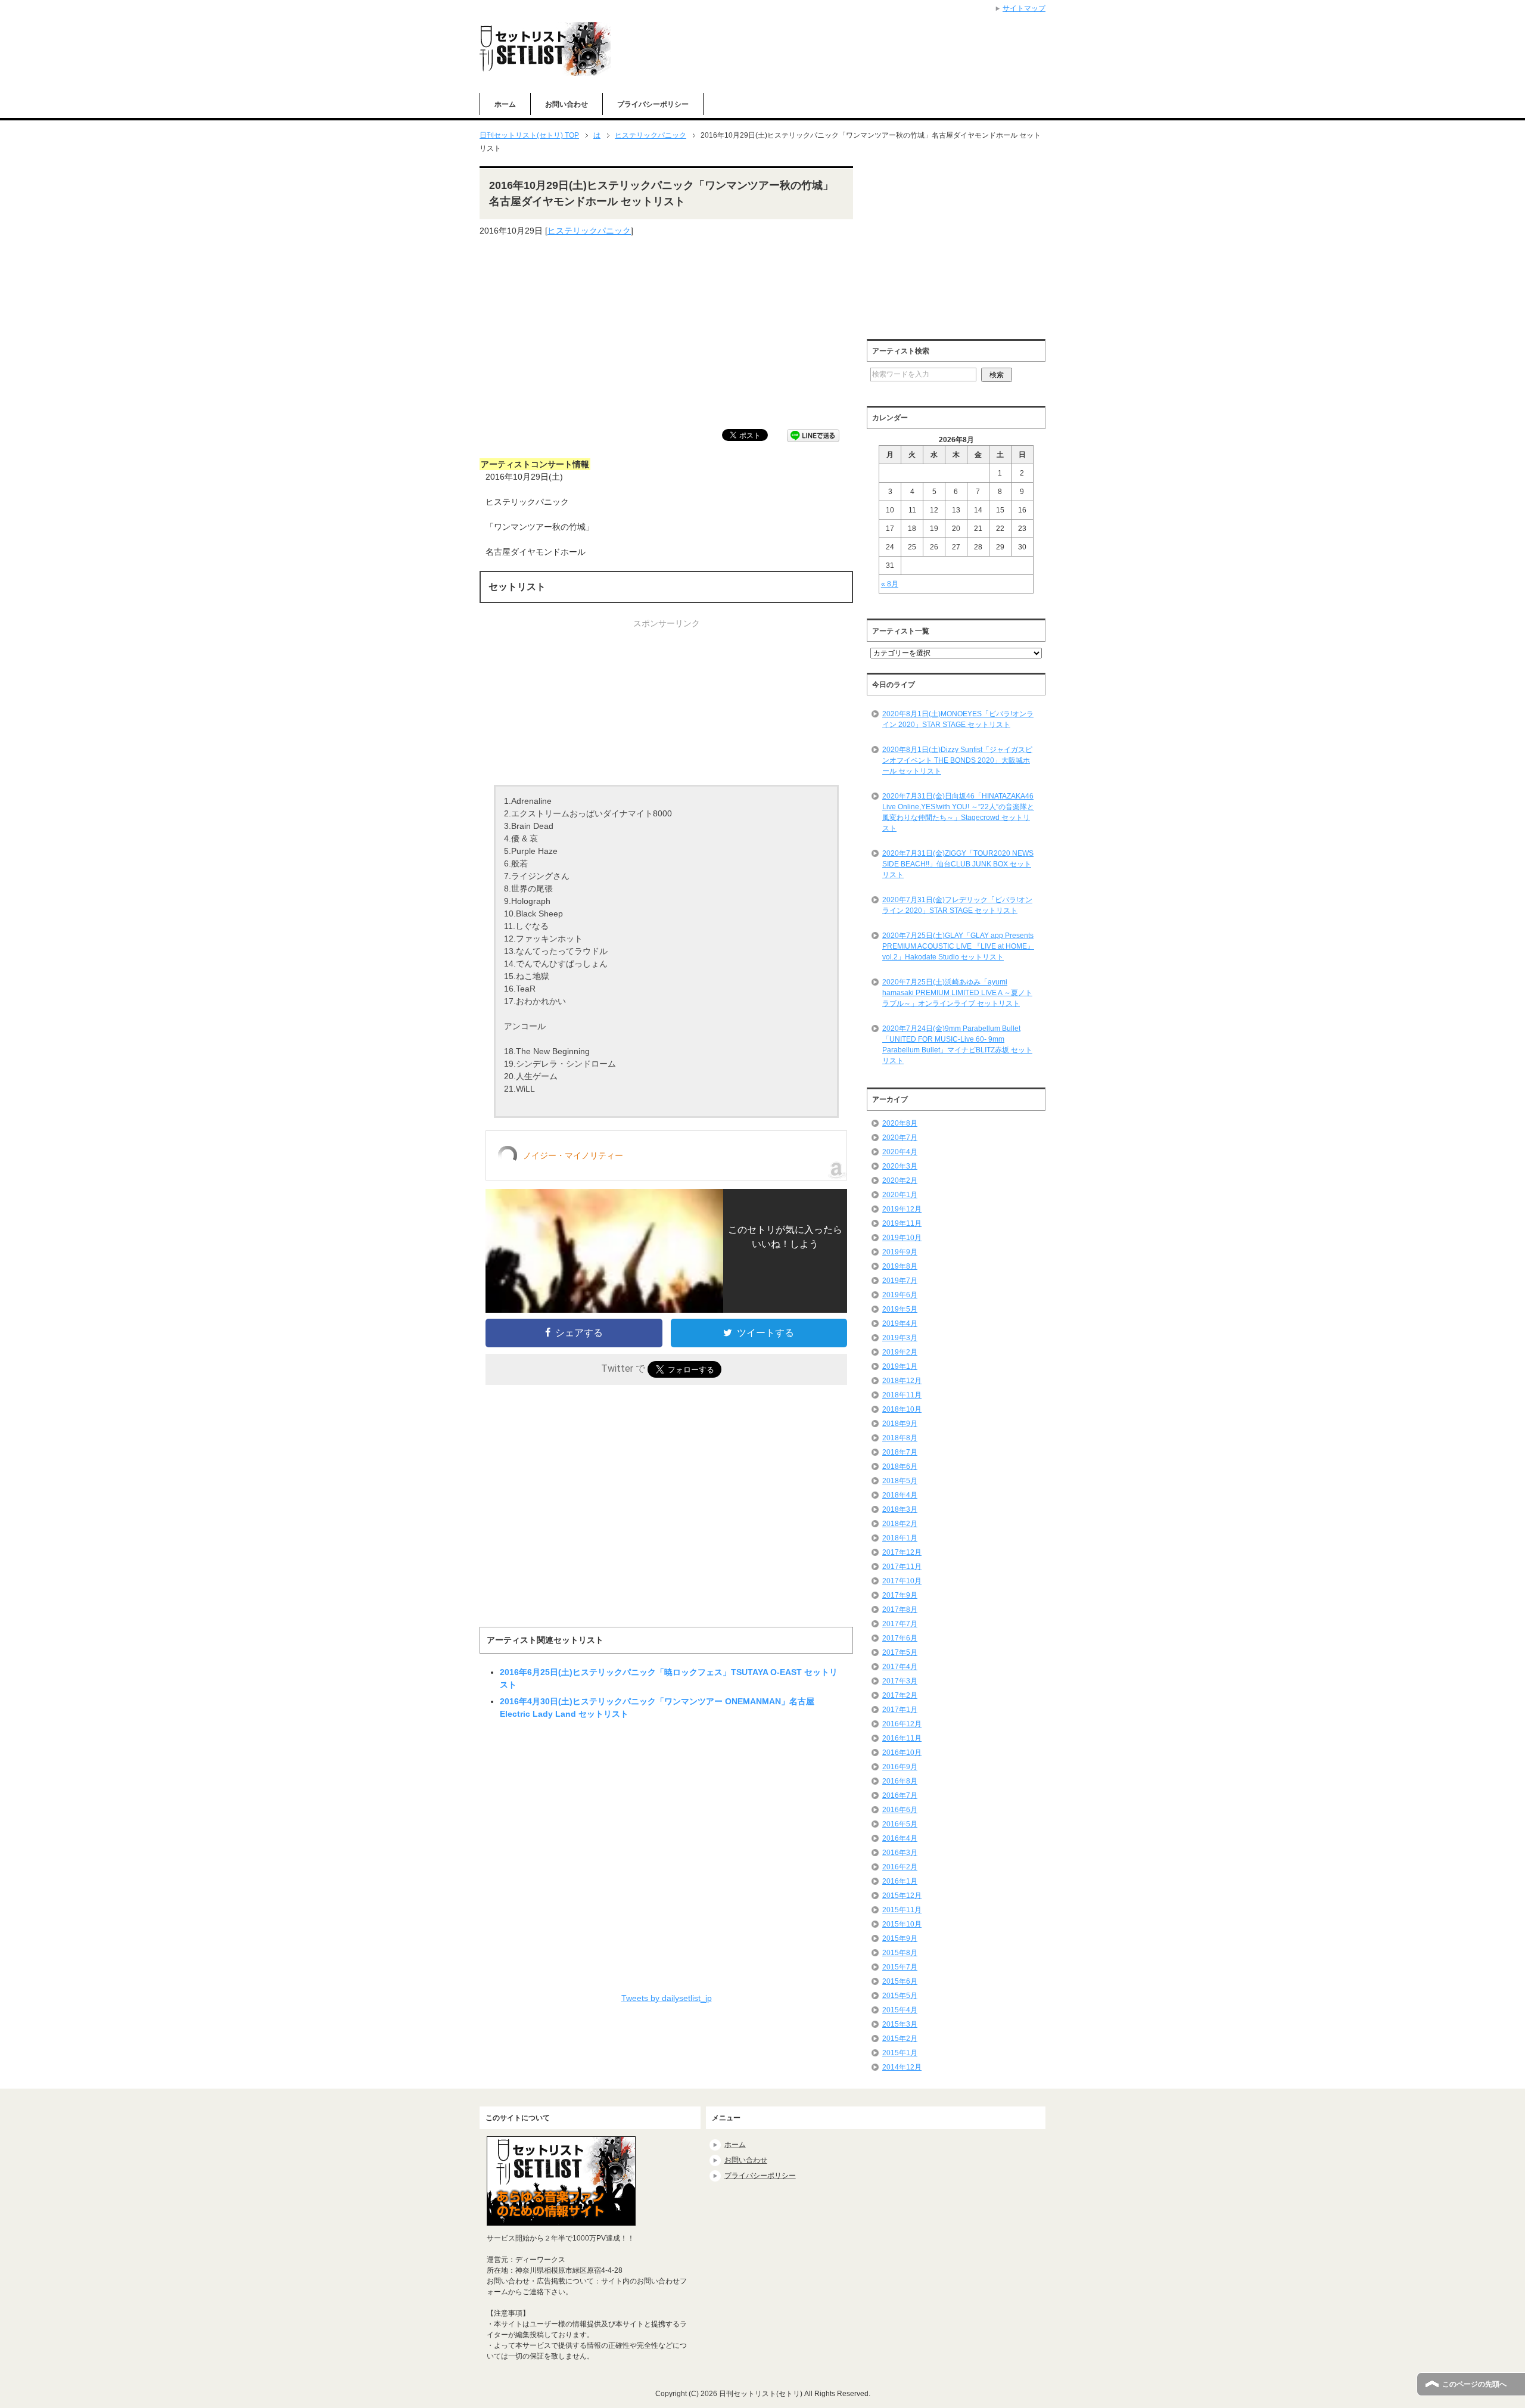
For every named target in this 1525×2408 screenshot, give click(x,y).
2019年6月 (900, 1295)
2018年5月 (900, 1481)
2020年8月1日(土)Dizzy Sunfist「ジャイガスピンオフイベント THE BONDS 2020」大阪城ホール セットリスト (957, 760)
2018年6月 (900, 1466)
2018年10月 (902, 1409)
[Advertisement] (666, 333)
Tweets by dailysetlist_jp (667, 1998)
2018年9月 (900, 1424)
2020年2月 (900, 1180)
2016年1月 (900, 1881)
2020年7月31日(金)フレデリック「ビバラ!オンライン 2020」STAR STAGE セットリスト (957, 905)
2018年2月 (900, 1524)
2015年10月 (902, 1924)
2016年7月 (900, 1795)
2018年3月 (900, 1509)
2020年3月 (900, 1166)
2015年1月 (900, 2053)
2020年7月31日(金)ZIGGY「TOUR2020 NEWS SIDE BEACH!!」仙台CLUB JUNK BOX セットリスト (958, 864)
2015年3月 (900, 2024)
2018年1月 (900, 1538)
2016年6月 (900, 1810)
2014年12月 (902, 2067)
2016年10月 (902, 1753)
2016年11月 (902, 1738)
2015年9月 (900, 1938)
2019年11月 (902, 1223)
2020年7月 (900, 1138)
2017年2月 (900, 1695)
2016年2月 (900, 1867)
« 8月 (890, 584)
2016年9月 (900, 1767)
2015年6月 (900, 1981)
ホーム (505, 104)
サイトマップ (1024, 8)
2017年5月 (900, 1652)
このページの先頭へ (1474, 2384)
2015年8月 (900, 1953)
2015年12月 (902, 1896)
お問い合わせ (567, 104)
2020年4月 (900, 1152)
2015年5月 (900, 1996)
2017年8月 (900, 1610)
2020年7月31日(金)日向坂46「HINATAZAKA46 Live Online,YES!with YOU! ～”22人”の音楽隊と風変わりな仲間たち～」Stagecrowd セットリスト (958, 812)
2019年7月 (900, 1281)
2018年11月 (902, 1395)
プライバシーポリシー (653, 104)
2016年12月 (902, 1724)
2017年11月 (902, 1567)
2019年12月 (902, 1209)
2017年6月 (900, 1638)
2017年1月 (900, 1710)
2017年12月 (902, 1552)
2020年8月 (900, 1123)
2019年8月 (900, 1266)
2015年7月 (900, 1967)
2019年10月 (902, 1238)
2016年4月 (900, 1838)
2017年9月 (900, 1595)
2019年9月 (900, 1252)
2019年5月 (900, 1309)
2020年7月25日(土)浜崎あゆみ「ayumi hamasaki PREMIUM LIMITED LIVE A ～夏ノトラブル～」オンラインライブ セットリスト (957, 993)
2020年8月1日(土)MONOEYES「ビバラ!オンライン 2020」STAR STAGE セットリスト (958, 719)
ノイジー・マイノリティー (573, 1155)
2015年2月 (900, 2039)
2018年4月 (900, 1495)
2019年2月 (900, 1352)
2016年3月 (900, 1853)
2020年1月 (900, 1195)
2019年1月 (900, 1366)
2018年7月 (900, 1452)
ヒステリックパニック (589, 231)
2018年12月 (902, 1381)
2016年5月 (900, 1824)
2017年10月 (902, 1581)
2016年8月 (900, 1781)
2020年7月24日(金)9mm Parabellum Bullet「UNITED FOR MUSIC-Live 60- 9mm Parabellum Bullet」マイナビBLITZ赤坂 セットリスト (957, 1045)
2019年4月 (900, 1323)
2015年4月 (900, 2010)
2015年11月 (902, 1910)
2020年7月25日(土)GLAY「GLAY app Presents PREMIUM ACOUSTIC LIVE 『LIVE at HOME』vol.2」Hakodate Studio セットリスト (958, 946)
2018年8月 (900, 1438)
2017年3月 (900, 1681)
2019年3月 (900, 1338)
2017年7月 (900, 1624)
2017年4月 (900, 1667)
